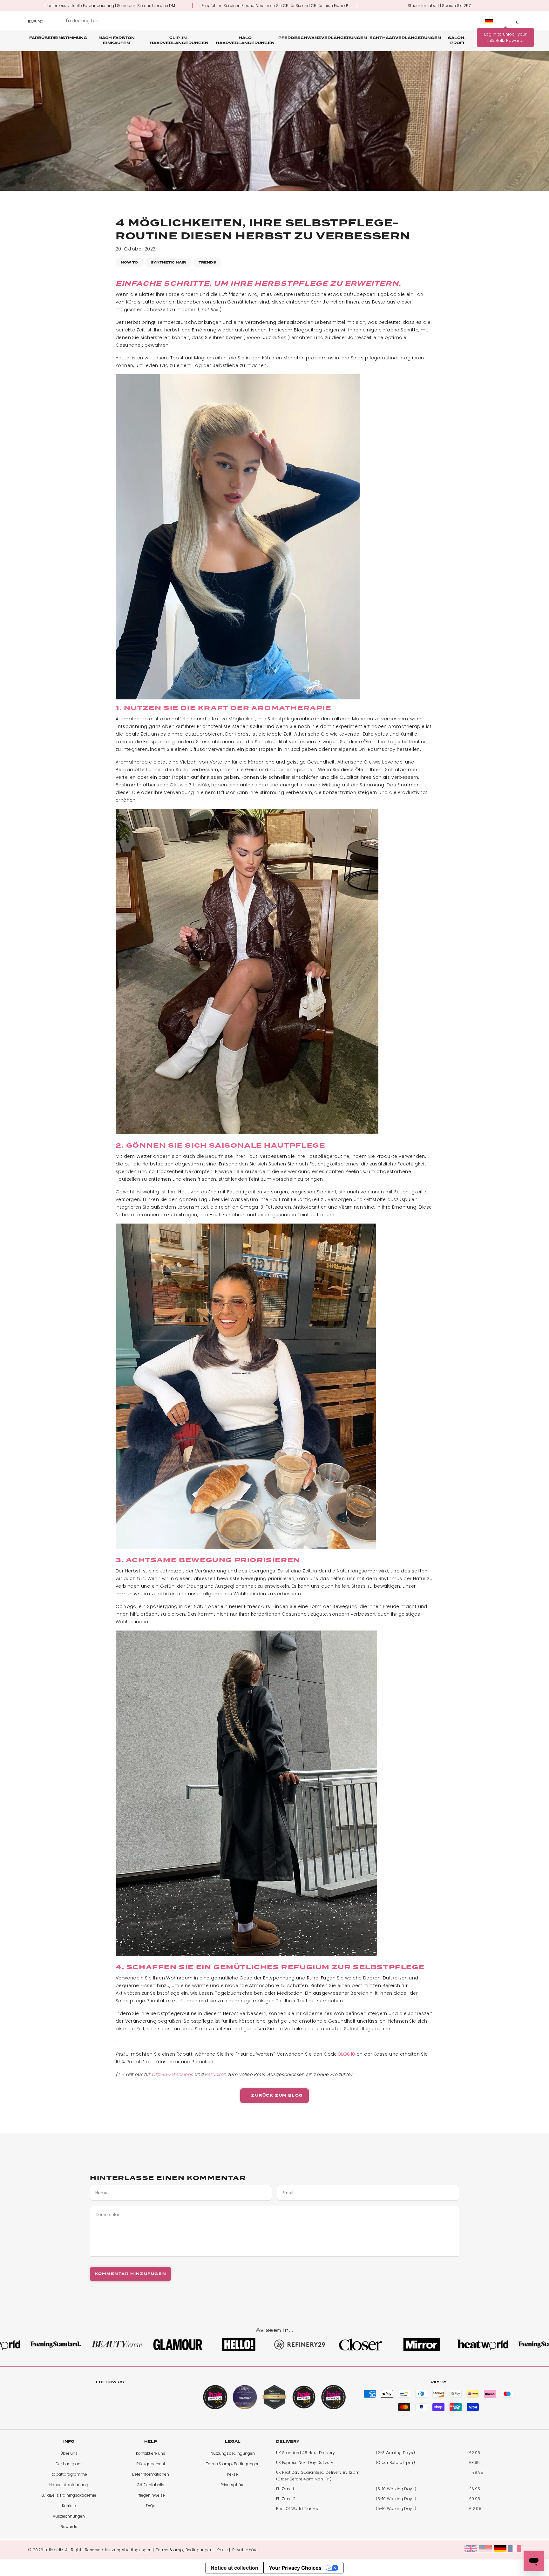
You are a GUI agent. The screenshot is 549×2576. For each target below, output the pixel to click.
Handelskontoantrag (69, 2485)
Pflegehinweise (151, 2495)
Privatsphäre (233, 2485)
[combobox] (98, 21)
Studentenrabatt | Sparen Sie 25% (439, 6)
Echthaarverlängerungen (405, 38)
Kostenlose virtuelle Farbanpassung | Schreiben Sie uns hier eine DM (110, 6)
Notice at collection (234, 2568)
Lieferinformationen (151, 2474)
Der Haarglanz (69, 2464)
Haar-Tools (486, 40)
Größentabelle (151, 2485)
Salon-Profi (457, 40)
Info (69, 2442)
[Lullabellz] (274, 21)
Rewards (69, 2527)
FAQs (151, 2506)
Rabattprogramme (69, 2474)
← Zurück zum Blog (274, 2096)
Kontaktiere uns (151, 2453)
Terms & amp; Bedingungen (233, 2464)
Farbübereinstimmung (58, 38)
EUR (36, 21)
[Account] (505, 21)
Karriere (69, 2506)
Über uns (69, 2453)
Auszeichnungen (69, 2516)
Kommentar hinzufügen (130, 2274)
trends (207, 262)
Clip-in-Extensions (172, 2074)
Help (151, 2442)
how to (129, 262)
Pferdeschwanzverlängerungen (323, 38)
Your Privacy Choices (295, 2568)
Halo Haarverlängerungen (245, 40)
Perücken (215, 2074)
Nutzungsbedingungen (233, 2453)
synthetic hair (168, 262)
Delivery (288, 2442)
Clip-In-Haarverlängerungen (179, 40)
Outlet (511, 38)
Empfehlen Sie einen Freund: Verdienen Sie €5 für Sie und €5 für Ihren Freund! (275, 6)
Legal (233, 2442)
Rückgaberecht (151, 2464)
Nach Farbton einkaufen (117, 40)
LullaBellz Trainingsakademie (69, 2495)
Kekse (233, 2474)
